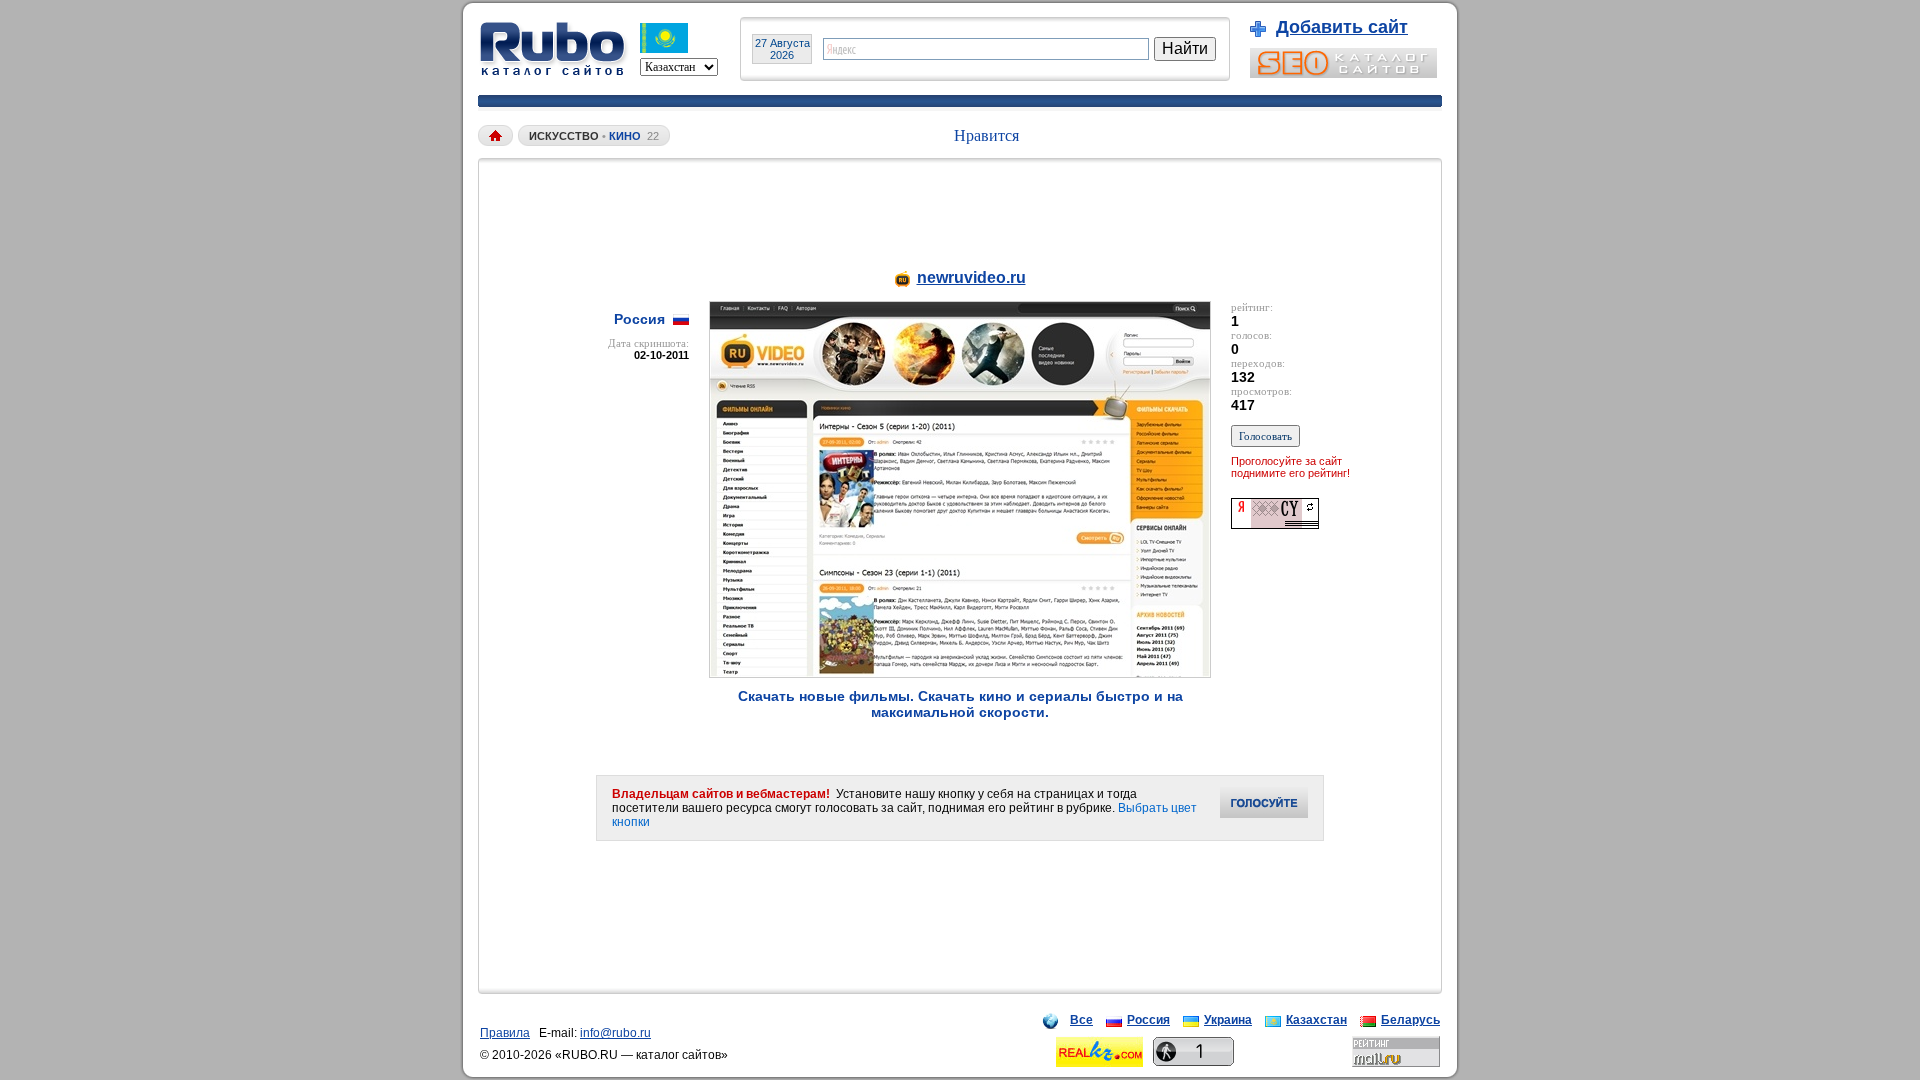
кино (625, 136)
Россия (1148, 1020)
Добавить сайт (1342, 27)
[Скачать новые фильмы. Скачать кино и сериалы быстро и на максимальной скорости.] (960, 672)
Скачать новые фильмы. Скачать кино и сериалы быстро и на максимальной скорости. (960, 704)
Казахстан (1316, 1020)
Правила (505, 1033)
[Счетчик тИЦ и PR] (1275, 523)
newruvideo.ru (971, 277)
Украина (1228, 1020)
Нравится (986, 135)
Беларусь (1410, 1020)
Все (1081, 1020)
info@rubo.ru (615, 1033)
